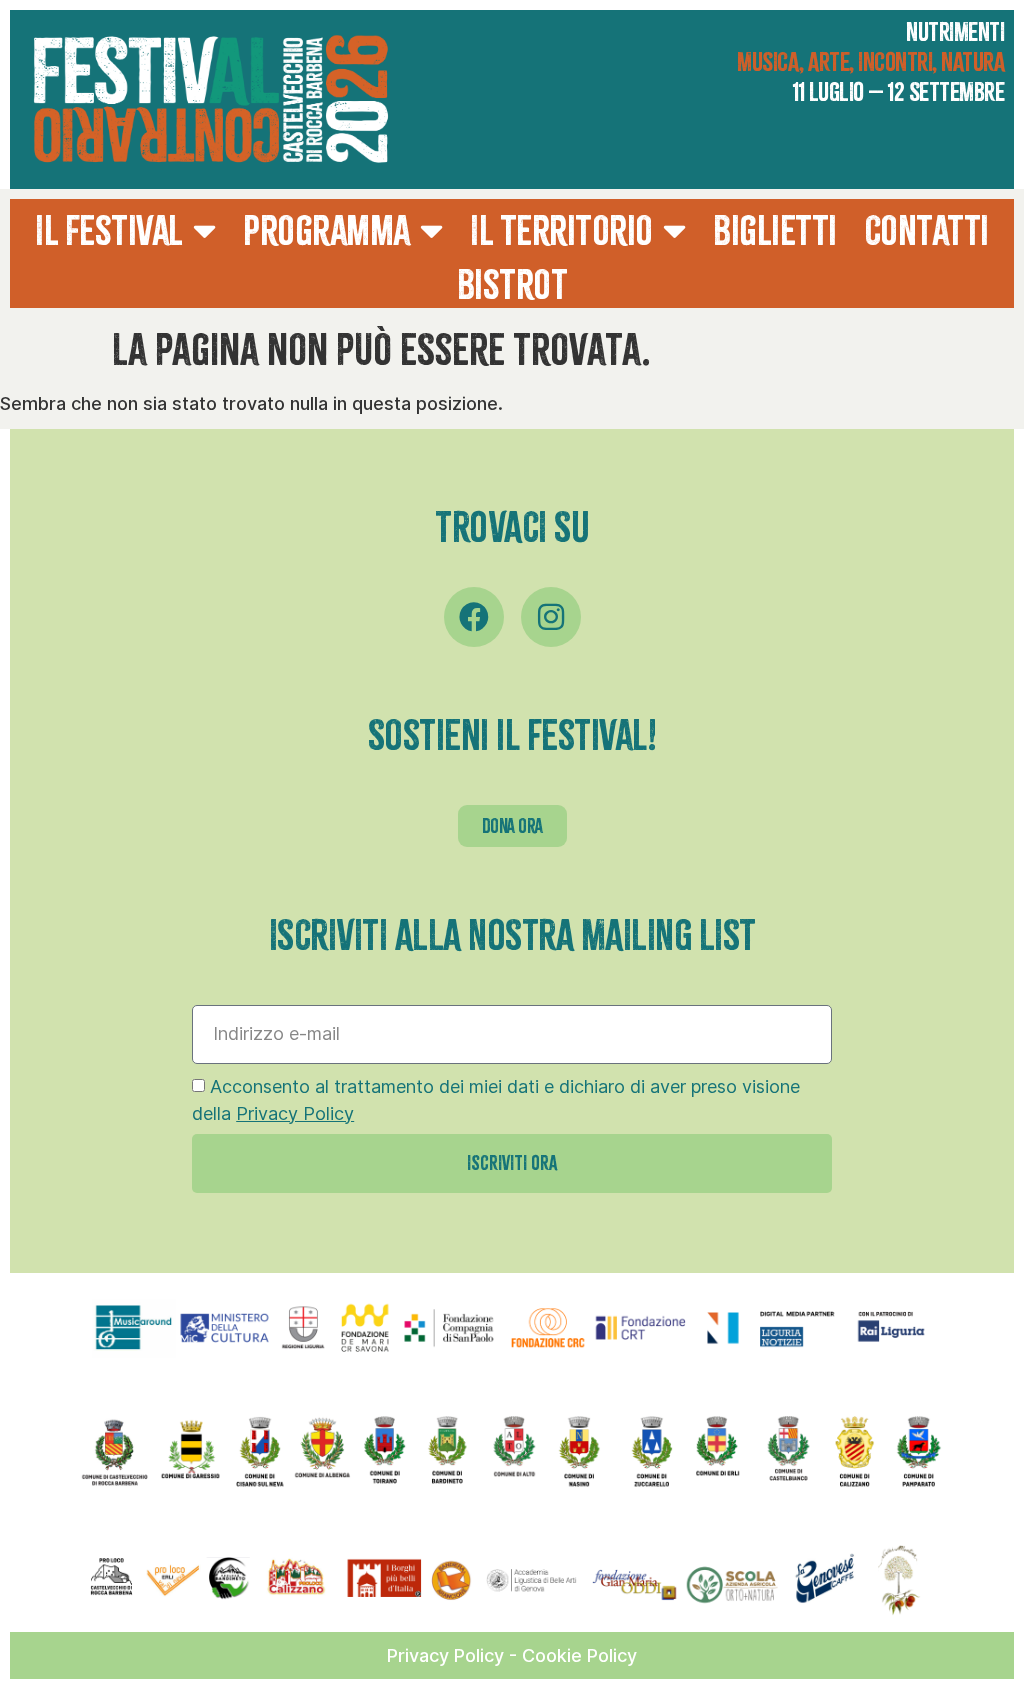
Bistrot (512, 285)
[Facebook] (474, 617)
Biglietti (775, 230)
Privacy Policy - (454, 1655)
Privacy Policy (295, 1113)
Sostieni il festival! (512, 735)
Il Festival (109, 230)
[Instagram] (551, 617)
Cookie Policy (579, 1655)
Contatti (927, 230)
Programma (326, 230)
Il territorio (561, 230)
